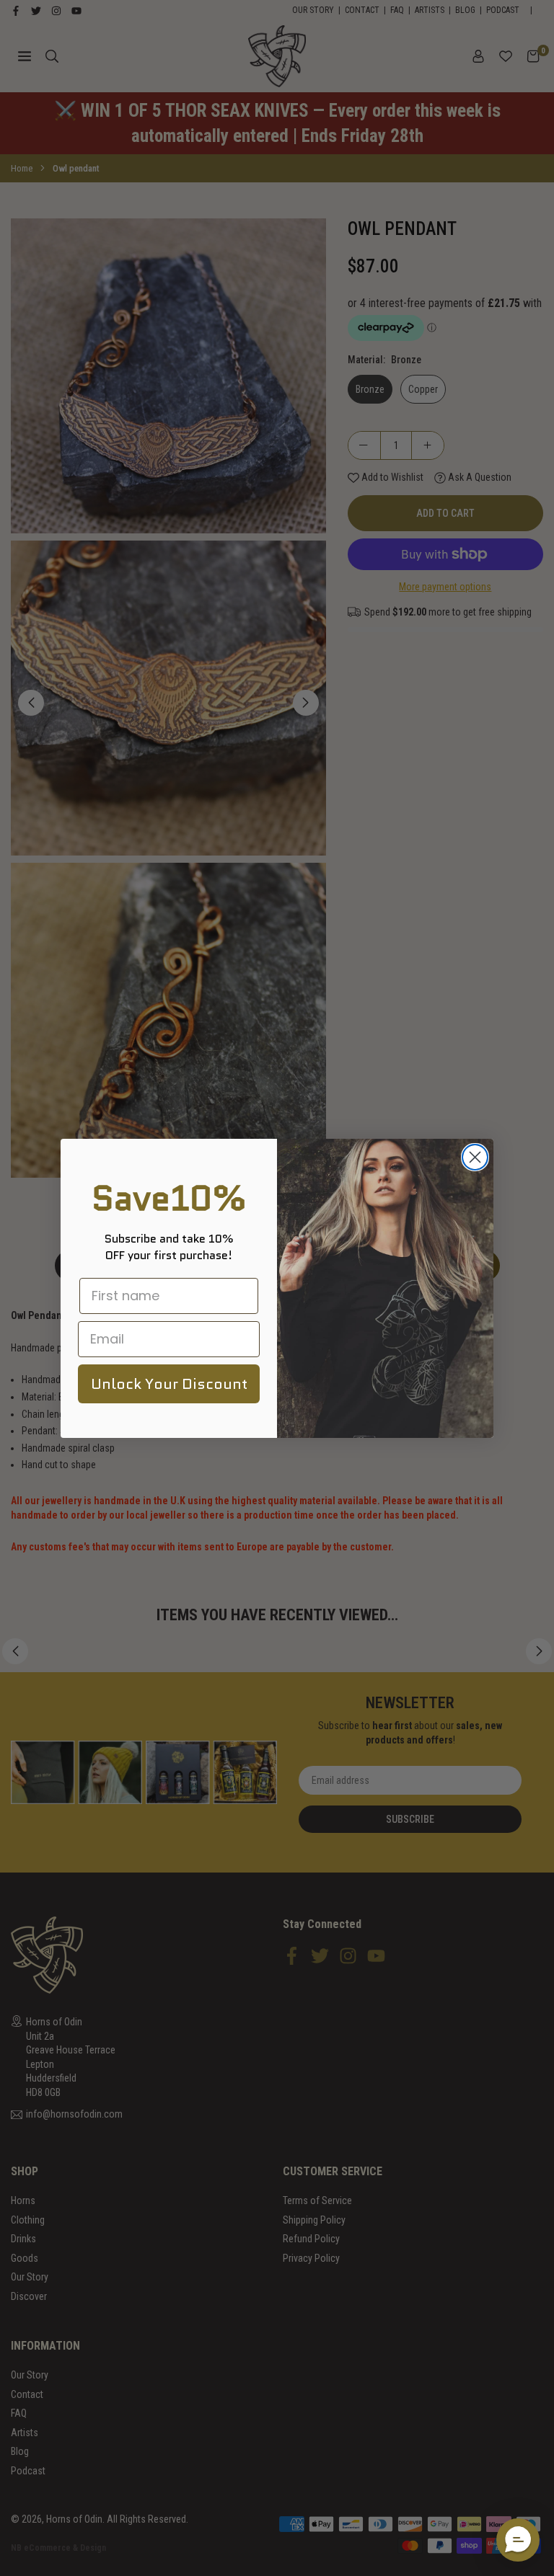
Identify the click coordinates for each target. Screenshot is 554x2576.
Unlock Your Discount (169, 1384)
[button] (518, 2540)
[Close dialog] (475, 1157)
